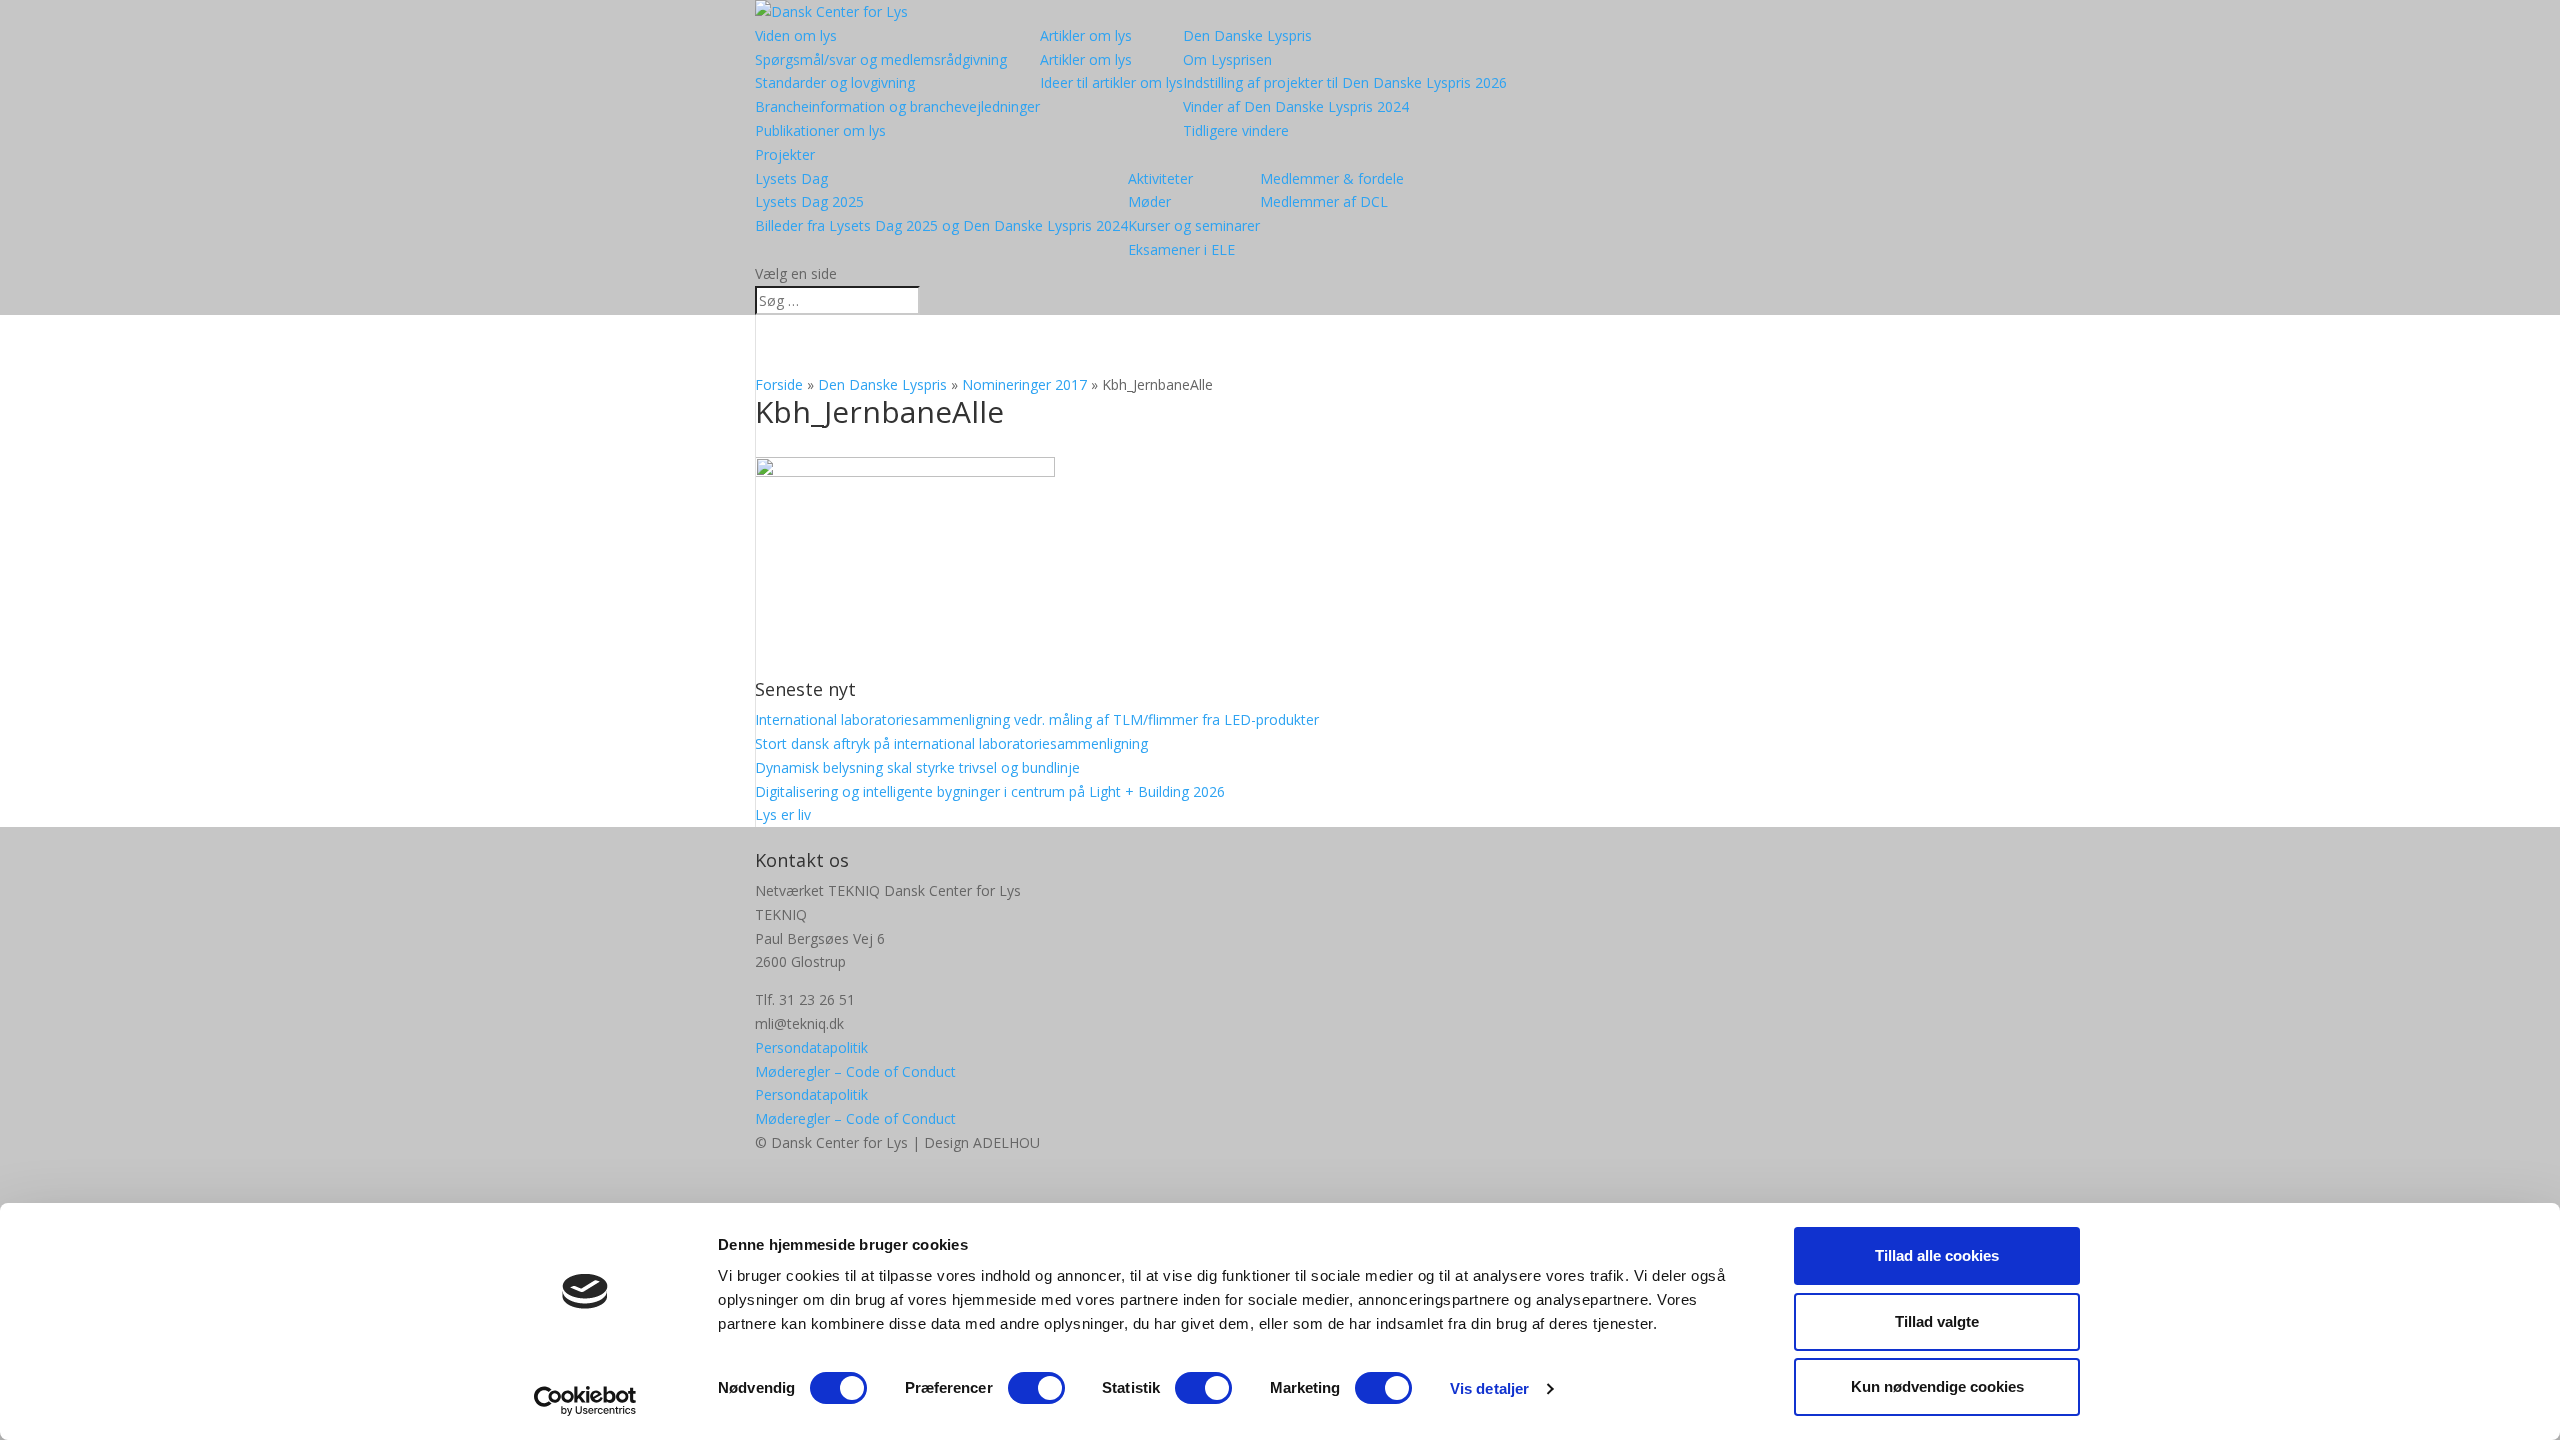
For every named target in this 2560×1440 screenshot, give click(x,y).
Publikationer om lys (820, 130)
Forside (779, 384)
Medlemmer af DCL (1324, 201)
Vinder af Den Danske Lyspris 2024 (1296, 106)
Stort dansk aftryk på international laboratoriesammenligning (951, 743)
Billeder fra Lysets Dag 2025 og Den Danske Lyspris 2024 (941, 225)
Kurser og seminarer (1194, 225)
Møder (1149, 201)
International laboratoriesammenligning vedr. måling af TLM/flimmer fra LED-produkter (1037, 719)
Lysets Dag (791, 178)
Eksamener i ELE (1181, 249)
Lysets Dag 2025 (809, 201)
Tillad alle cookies (1937, 1255)
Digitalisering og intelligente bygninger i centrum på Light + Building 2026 (990, 791)
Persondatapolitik (811, 1047)
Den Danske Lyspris (1247, 35)
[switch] (1036, 1388)
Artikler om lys (1086, 35)
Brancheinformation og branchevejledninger (897, 106)
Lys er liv (783, 814)
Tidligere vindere (1236, 130)
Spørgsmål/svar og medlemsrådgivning (881, 59)
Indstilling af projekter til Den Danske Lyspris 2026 (1345, 82)
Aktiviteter (1160, 178)
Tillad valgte (1937, 1321)
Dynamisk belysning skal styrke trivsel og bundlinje (917, 767)
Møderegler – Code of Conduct (855, 1071)
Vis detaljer (1489, 1388)
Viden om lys (796, 35)
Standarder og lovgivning (835, 82)
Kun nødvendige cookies (1937, 1386)
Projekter (785, 154)
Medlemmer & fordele (1332, 178)
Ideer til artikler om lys (1111, 82)
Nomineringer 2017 (1024, 384)
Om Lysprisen (1227, 59)
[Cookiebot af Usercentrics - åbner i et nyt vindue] (585, 1401)
